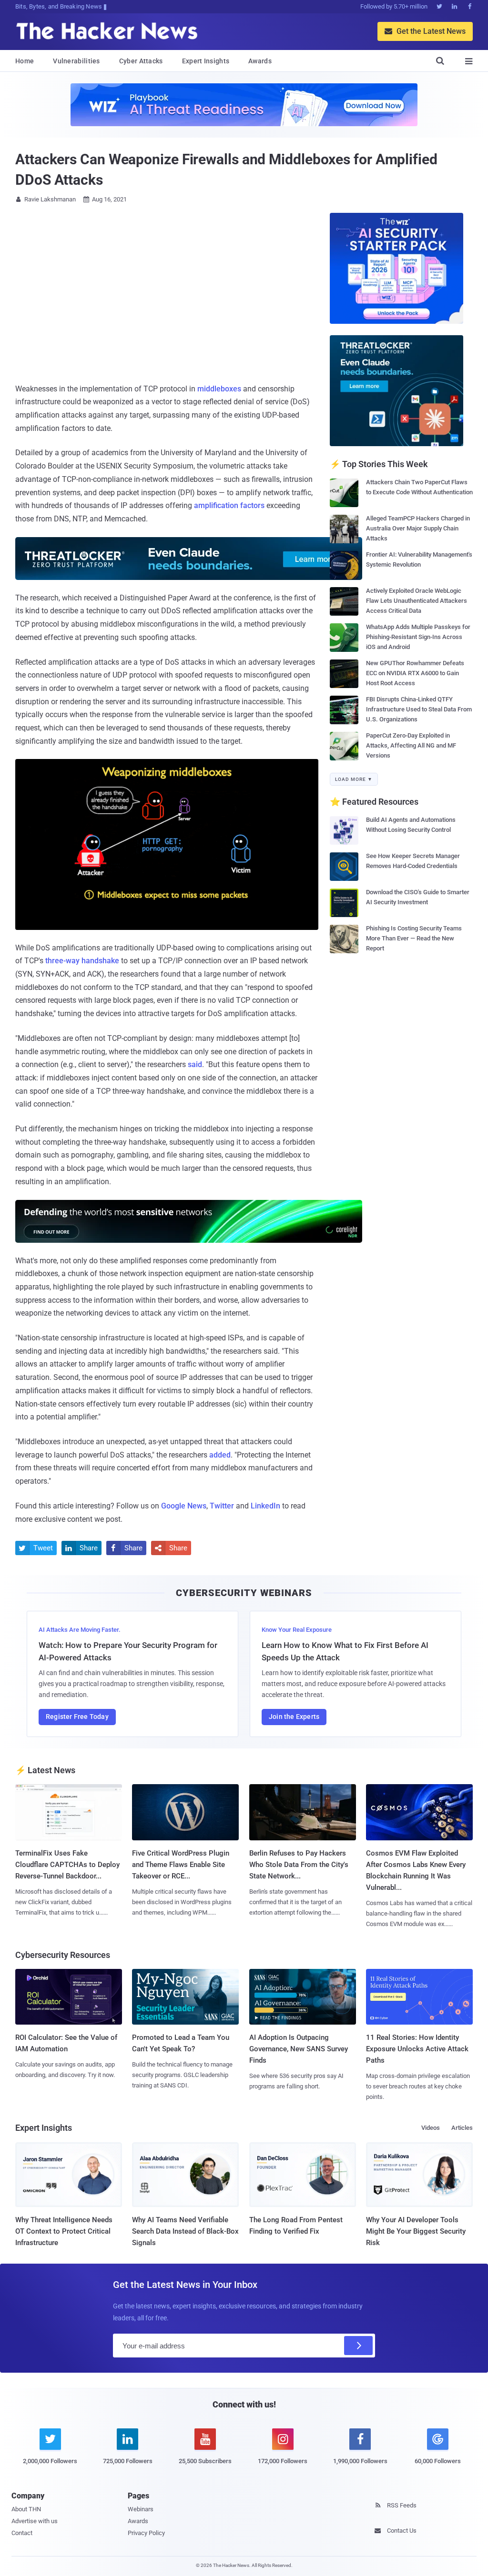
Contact (22, 2533)
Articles (462, 2128)
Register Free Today (77, 1717)
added (220, 1455)
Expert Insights (206, 61)
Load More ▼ (354, 779)
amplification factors (229, 505)
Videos (431, 2128)
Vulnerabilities (76, 61)
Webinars (141, 2509)
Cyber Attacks (141, 61)
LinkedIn (265, 1506)
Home (25, 61)
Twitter (222, 1506)
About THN (26, 2509)
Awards (260, 61)
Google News (184, 1506)
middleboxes (219, 389)
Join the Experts (294, 1717)
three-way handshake (82, 961)
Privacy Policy (146, 2533)
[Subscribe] (358, 2346)
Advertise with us (35, 2521)
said (195, 1064)
